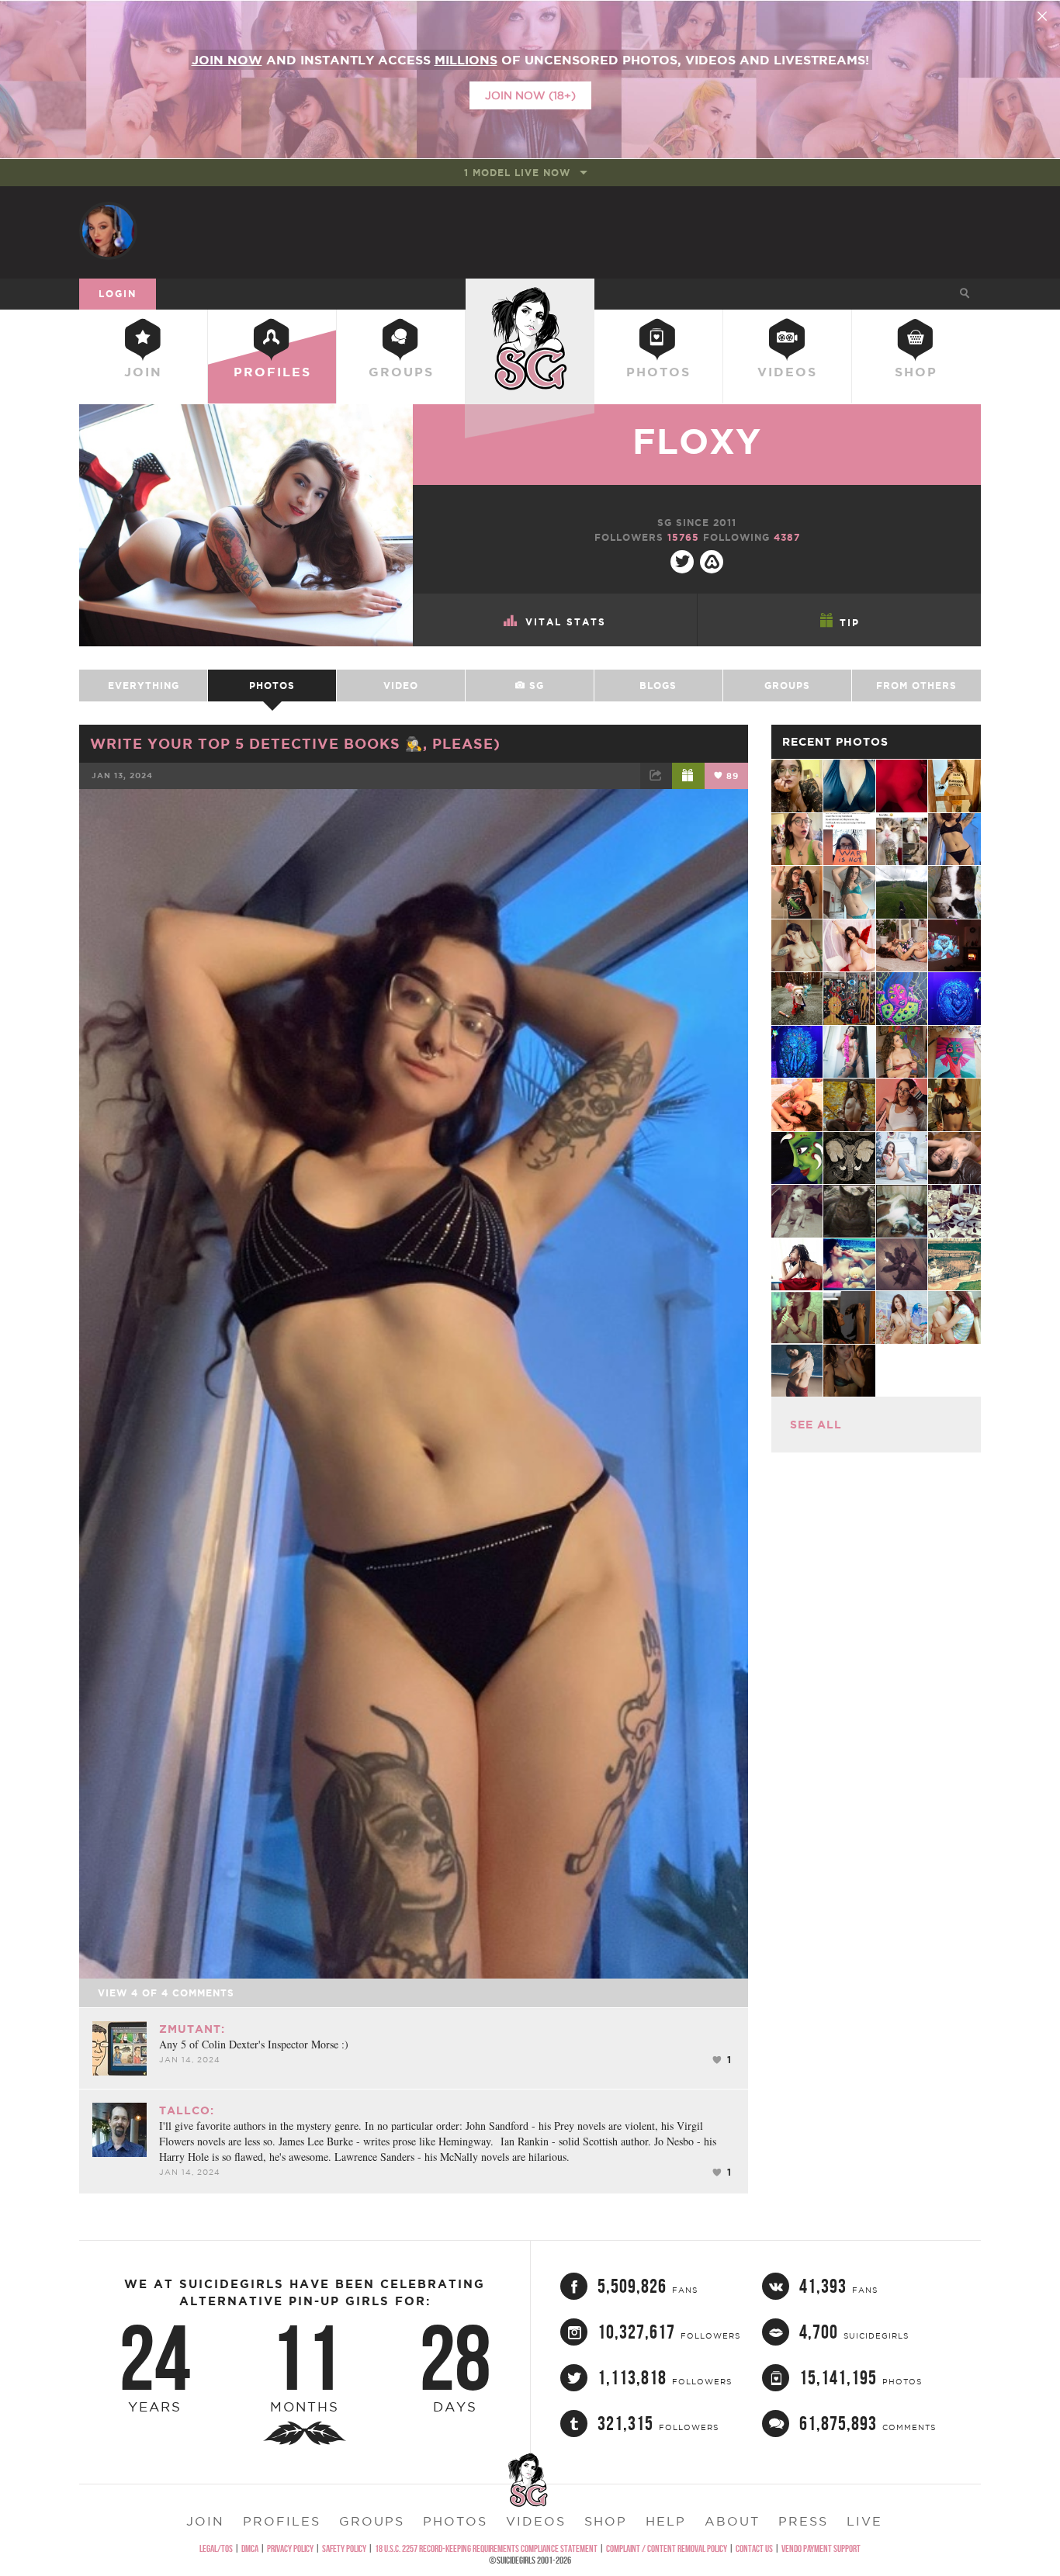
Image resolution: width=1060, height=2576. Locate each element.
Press (803, 2521)
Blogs (658, 686)
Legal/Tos (216, 2548)
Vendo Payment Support (821, 2548)
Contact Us (754, 2548)
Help (666, 2521)
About (732, 2521)
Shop (916, 372)
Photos (658, 372)
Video (401, 686)
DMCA (250, 2548)
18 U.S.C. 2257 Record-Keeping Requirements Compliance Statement (486, 2548)
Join (143, 372)
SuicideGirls (530, 293)
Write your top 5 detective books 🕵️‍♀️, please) (295, 743)
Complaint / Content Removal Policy (667, 2548)
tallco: (187, 2110)
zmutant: (192, 2029)
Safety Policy (344, 2548)
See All (816, 1425)
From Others (916, 686)
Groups (401, 372)
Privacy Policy (290, 2548)
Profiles (272, 372)
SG (535, 686)
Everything (144, 686)
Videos (787, 372)
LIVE (864, 2521)
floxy (697, 441)
